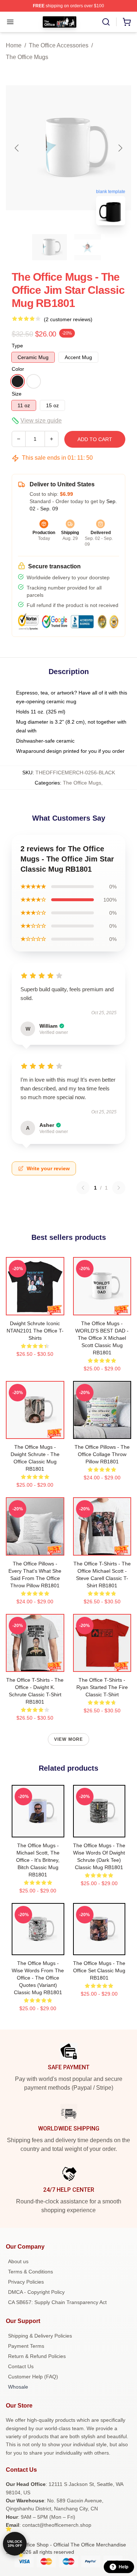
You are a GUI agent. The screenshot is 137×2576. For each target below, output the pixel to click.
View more (69, 1739)
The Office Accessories (59, 45)
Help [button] (123, 2567)
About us (18, 2261)
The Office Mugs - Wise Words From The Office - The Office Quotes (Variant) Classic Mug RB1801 (38, 1978)
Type (17, 346)
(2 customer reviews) (68, 319)
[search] (106, 22)
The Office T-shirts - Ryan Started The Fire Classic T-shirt (102, 1687)
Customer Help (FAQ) (33, 2377)
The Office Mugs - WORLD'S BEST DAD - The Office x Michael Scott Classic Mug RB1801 (102, 1338)
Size (17, 394)
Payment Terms (26, 2346)
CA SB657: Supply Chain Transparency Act (57, 2302)
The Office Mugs (27, 57)
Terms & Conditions (31, 2272)
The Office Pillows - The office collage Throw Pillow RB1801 (102, 1454)
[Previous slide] (17, 148)
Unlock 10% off (15, 2544)
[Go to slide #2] (88, 247)
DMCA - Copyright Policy (36, 2292)
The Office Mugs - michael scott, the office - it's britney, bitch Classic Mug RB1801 (38, 1860)
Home (14, 45)
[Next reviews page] (119, 1188)
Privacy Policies (26, 2282)
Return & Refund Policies (37, 2356)
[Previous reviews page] (83, 1188)
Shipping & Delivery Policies (40, 2336)
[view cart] (127, 22)
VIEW (35, 1308)
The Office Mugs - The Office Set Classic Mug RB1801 (99, 1970)
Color (18, 369)
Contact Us (21, 2366)
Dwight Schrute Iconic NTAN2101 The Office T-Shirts (35, 1331)
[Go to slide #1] (50, 247)
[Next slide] (120, 148)
